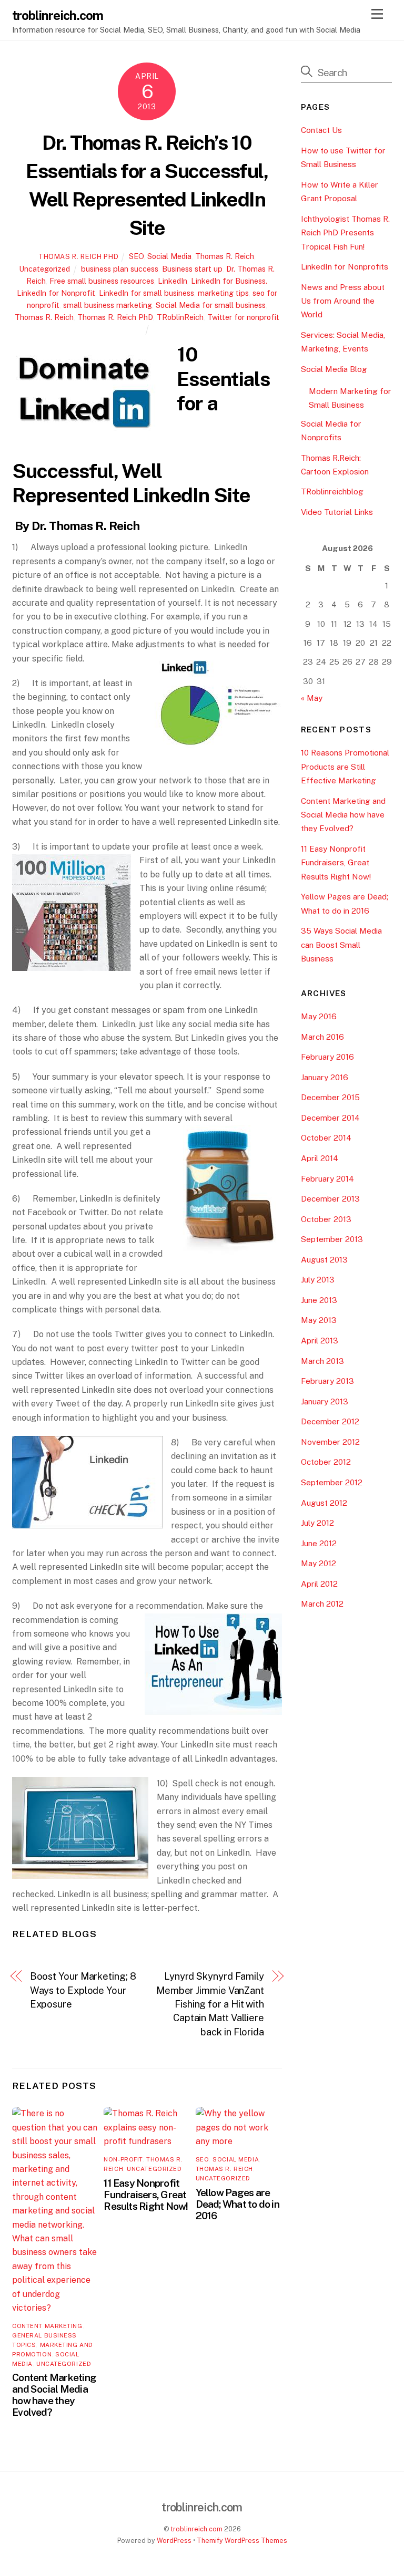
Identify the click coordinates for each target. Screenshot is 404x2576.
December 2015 (330, 1097)
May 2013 (319, 1320)
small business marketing (108, 305)
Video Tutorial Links (337, 512)
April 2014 (320, 1158)
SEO (136, 256)
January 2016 (325, 1077)
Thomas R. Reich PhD (78, 257)
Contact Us (321, 130)
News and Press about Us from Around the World (343, 301)
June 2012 (319, 1543)
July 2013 (318, 1280)
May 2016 (319, 1016)
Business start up (192, 269)
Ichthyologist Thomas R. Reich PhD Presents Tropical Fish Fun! (345, 233)
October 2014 (326, 1138)
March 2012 (322, 1604)
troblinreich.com (196, 2529)
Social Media (169, 256)
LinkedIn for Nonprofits (345, 267)
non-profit (123, 2159)
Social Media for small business (211, 305)
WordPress (174, 2541)
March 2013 (322, 1361)
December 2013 (330, 1199)
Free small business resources (102, 281)
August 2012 (324, 1503)
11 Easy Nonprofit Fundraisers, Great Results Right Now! (146, 2195)
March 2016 (322, 1037)
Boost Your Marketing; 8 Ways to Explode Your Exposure (83, 1990)
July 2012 (317, 1523)
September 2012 (332, 1482)
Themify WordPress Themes (242, 2541)
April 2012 (319, 1584)
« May (312, 698)
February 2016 (327, 1057)
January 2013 (325, 1401)
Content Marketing (47, 2326)
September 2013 (332, 1239)
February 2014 (327, 1179)
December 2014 (330, 1118)
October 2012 (326, 1462)
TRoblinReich (180, 317)
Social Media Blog (334, 369)
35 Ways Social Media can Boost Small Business (341, 945)
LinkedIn (173, 281)
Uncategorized (44, 269)
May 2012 (319, 1563)
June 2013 (319, 1300)
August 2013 (324, 1260)
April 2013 (320, 1341)
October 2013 (326, 1219)
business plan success (120, 269)
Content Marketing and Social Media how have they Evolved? (54, 2395)
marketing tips (223, 293)
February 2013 (327, 1381)
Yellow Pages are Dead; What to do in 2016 (238, 2204)
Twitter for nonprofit (243, 317)
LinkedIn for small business (147, 293)
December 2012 (330, 1421)
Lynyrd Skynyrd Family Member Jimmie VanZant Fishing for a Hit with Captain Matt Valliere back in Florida (210, 2004)
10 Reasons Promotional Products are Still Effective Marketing (345, 767)
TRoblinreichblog (332, 492)
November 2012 (330, 1442)
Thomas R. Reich (225, 256)
